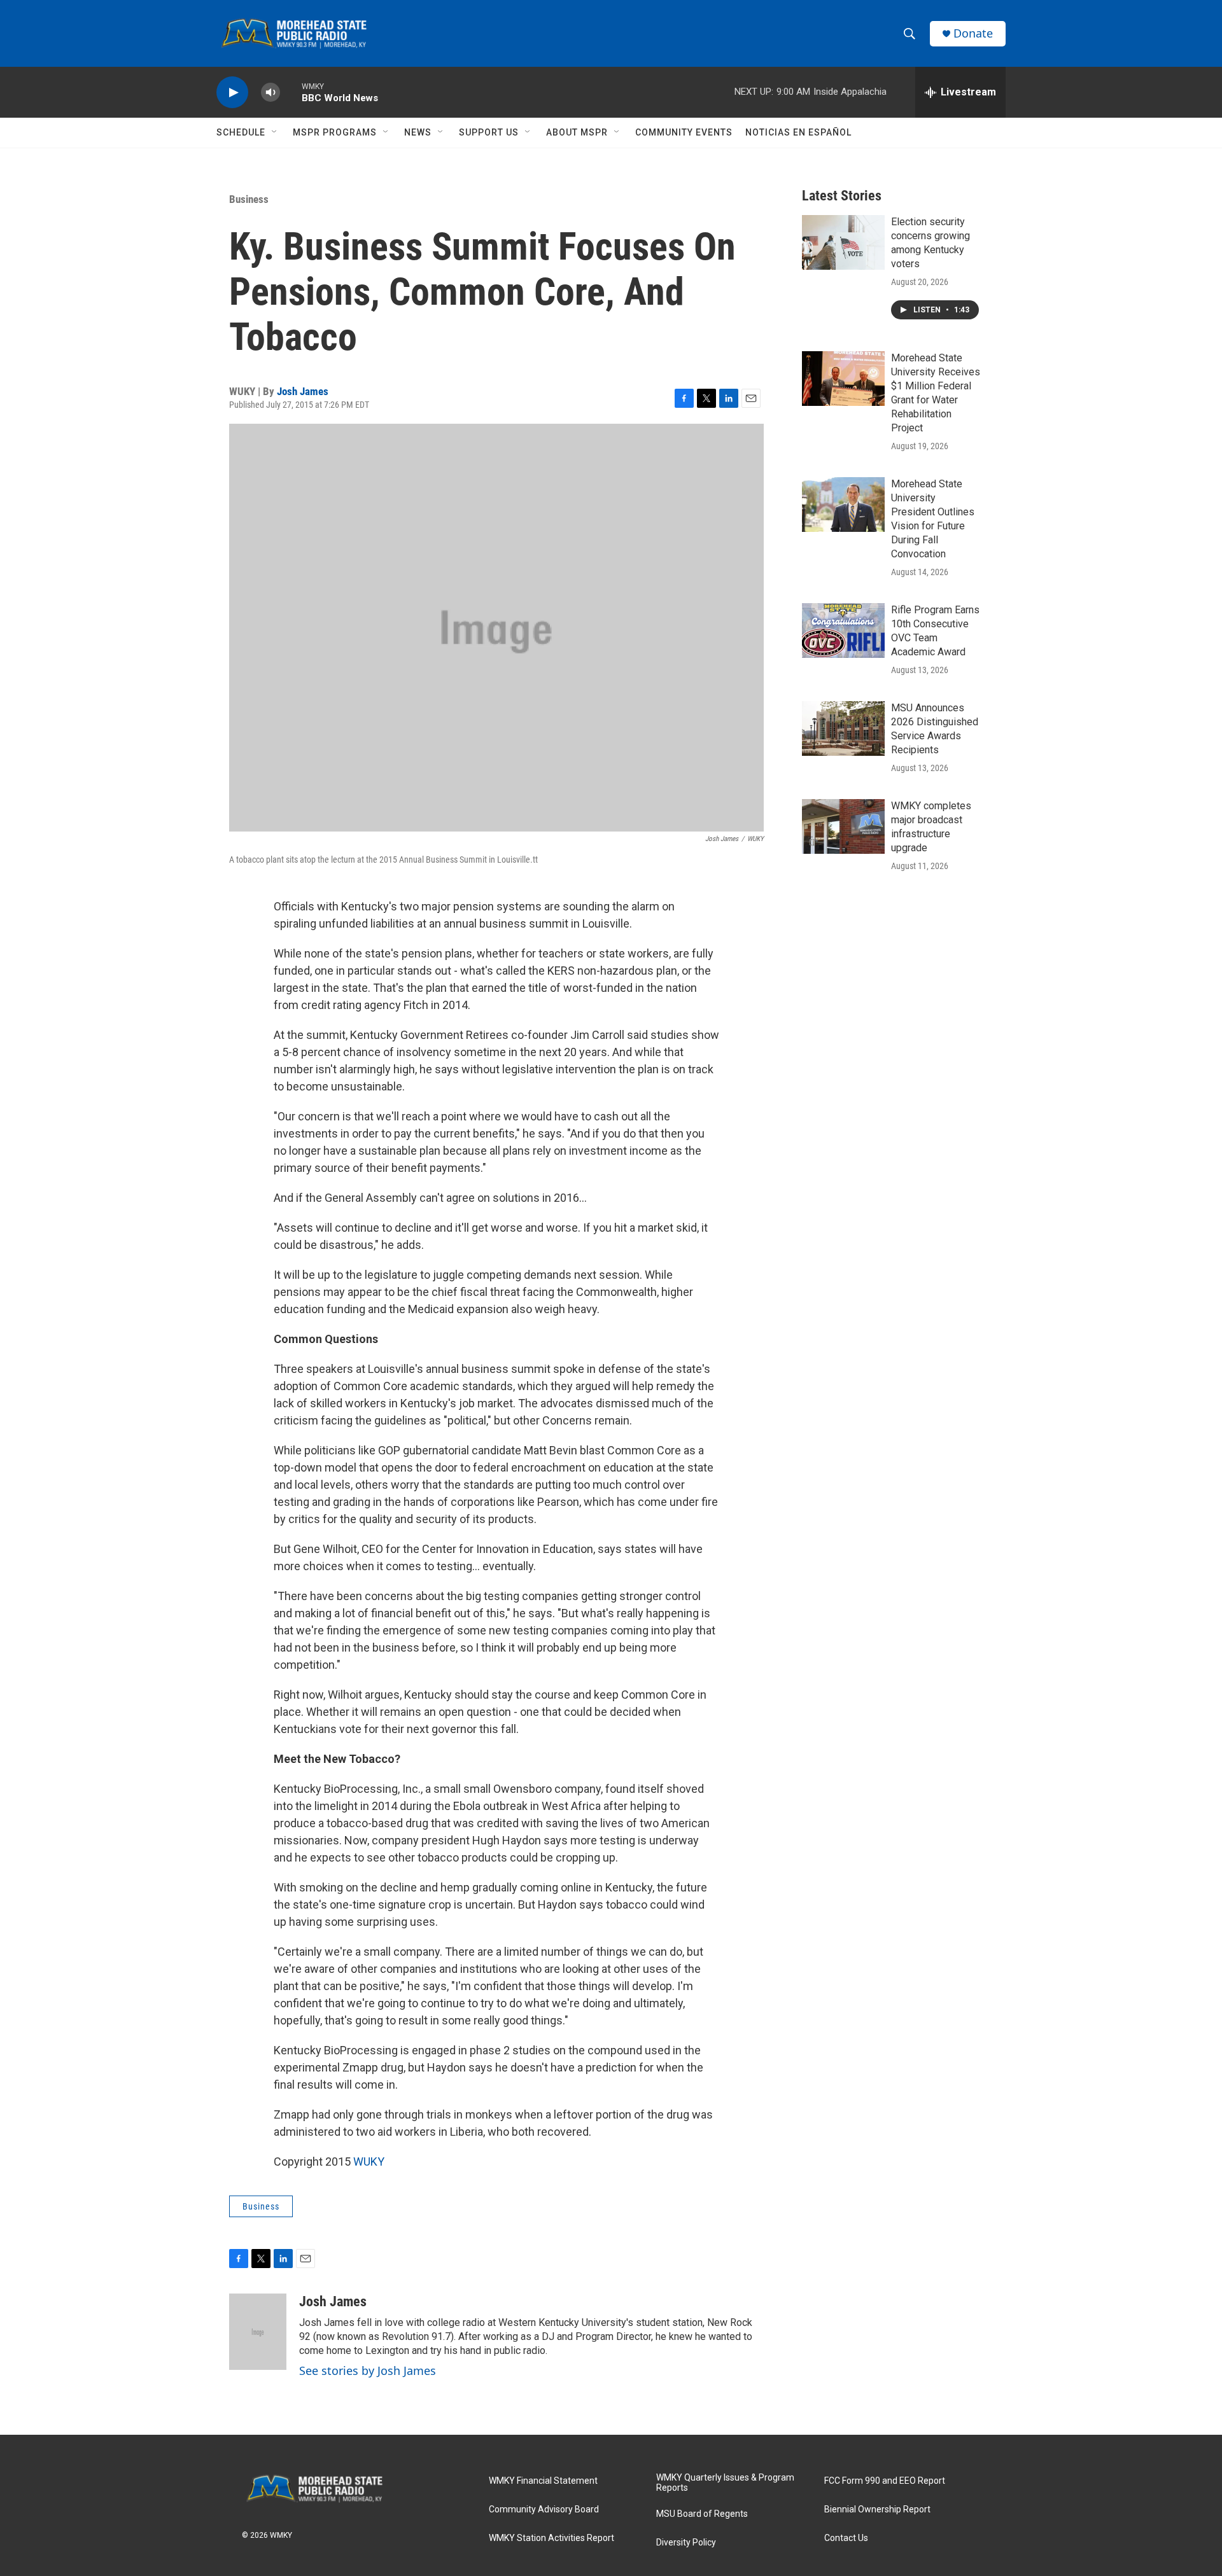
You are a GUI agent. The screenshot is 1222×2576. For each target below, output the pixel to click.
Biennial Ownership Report (877, 2510)
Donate (973, 33)
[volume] (270, 93)
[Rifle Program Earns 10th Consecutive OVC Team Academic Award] (843, 630)
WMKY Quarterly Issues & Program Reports (725, 2483)
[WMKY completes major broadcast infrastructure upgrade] (843, 826)
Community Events (684, 132)
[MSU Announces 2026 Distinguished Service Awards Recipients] (843, 728)
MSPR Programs (335, 132)
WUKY (369, 2162)
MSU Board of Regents (702, 2514)
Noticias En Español (798, 132)
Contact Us (846, 2538)
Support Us (489, 132)
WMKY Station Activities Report (551, 2538)
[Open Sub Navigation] (275, 132)
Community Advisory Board (544, 2510)
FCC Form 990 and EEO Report (885, 2481)
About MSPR (577, 132)
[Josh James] (258, 2332)
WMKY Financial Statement (543, 2481)
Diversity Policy (686, 2543)
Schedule (241, 132)
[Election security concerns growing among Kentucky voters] (843, 242)
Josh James (303, 391)
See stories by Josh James (368, 2371)
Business (249, 199)
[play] (232, 93)
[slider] (291, 92)
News (418, 132)
